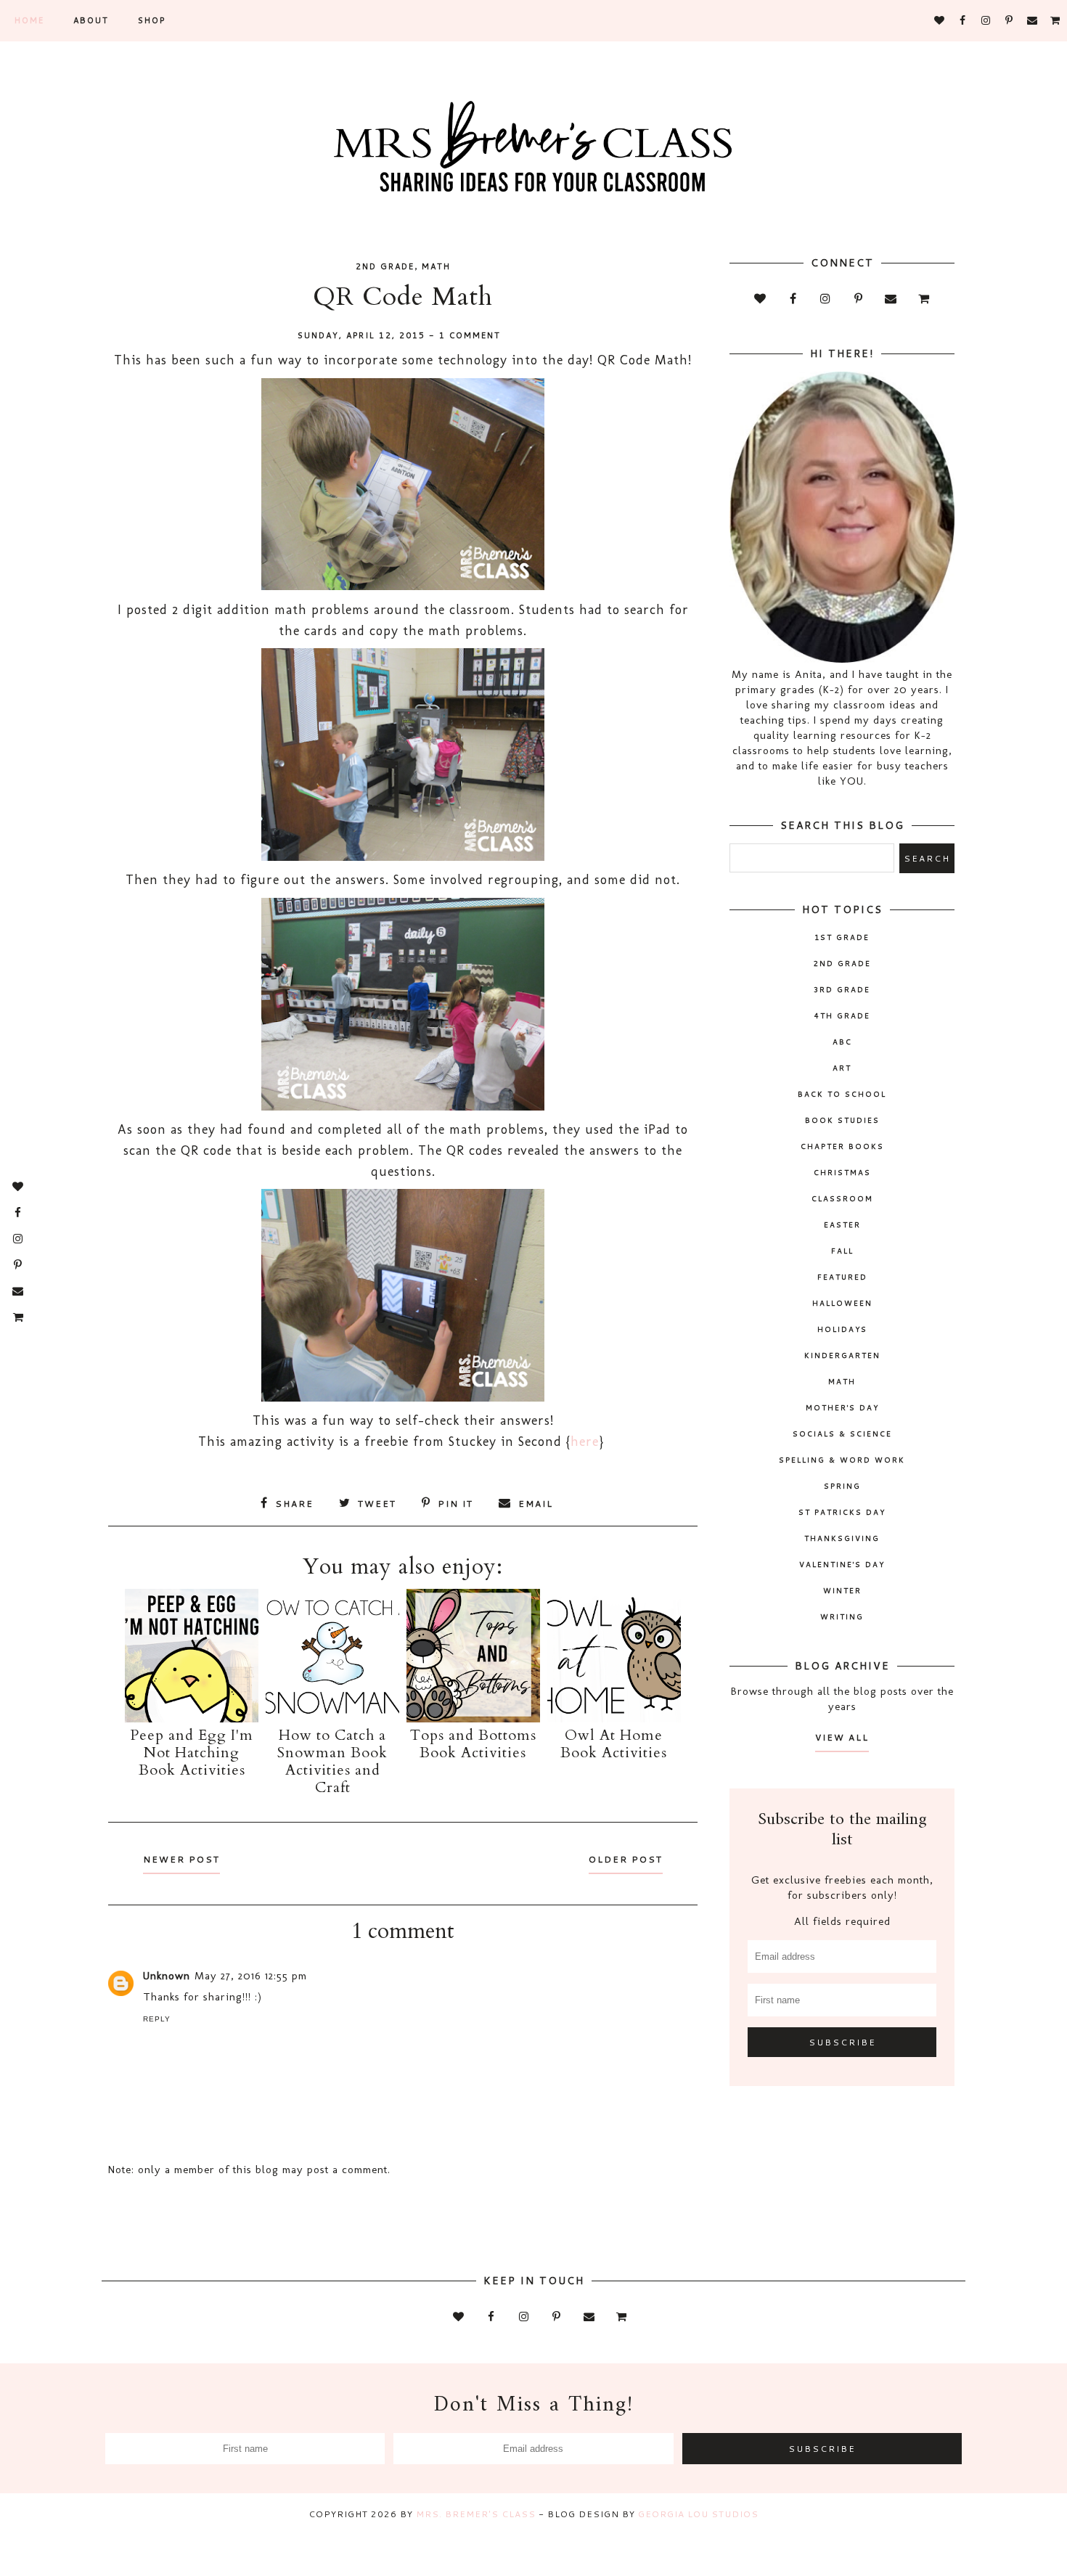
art (842, 1068)
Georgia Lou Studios (698, 2514)
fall (842, 1251)
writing (842, 1616)
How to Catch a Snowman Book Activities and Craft (332, 1761)
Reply (157, 2019)
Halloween (842, 1303)
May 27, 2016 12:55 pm (251, 1976)
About (91, 20)
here (585, 1442)
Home (29, 20)
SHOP (152, 20)
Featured (842, 1277)
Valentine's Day (842, 1564)
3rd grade (842, 989)
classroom (842, 1198)
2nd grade (385, 266)
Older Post (626, 1859)
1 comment (470, 335)
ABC (842, 1042)
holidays (842, 1329)
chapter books (842, 1146)
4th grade (842, 1015)
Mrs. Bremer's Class (476, 2514)
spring (842, 1486)
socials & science (842, 1434)
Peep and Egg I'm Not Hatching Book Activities (192, 1753)
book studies (842, 1120)
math (436, 266)
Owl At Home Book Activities (614, 1744)
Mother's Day (842, 1407)
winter (842, 1590)
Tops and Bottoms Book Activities (473, 1744)
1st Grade (842, 937)
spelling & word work (842, 1460)
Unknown (167, 1976)
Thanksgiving (842, 1538)
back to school (842, 1094)
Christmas (842, 1172)
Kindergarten (842, 1355)
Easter (842, 1224)
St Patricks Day (842, 1512)
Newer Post (181, 1859)
